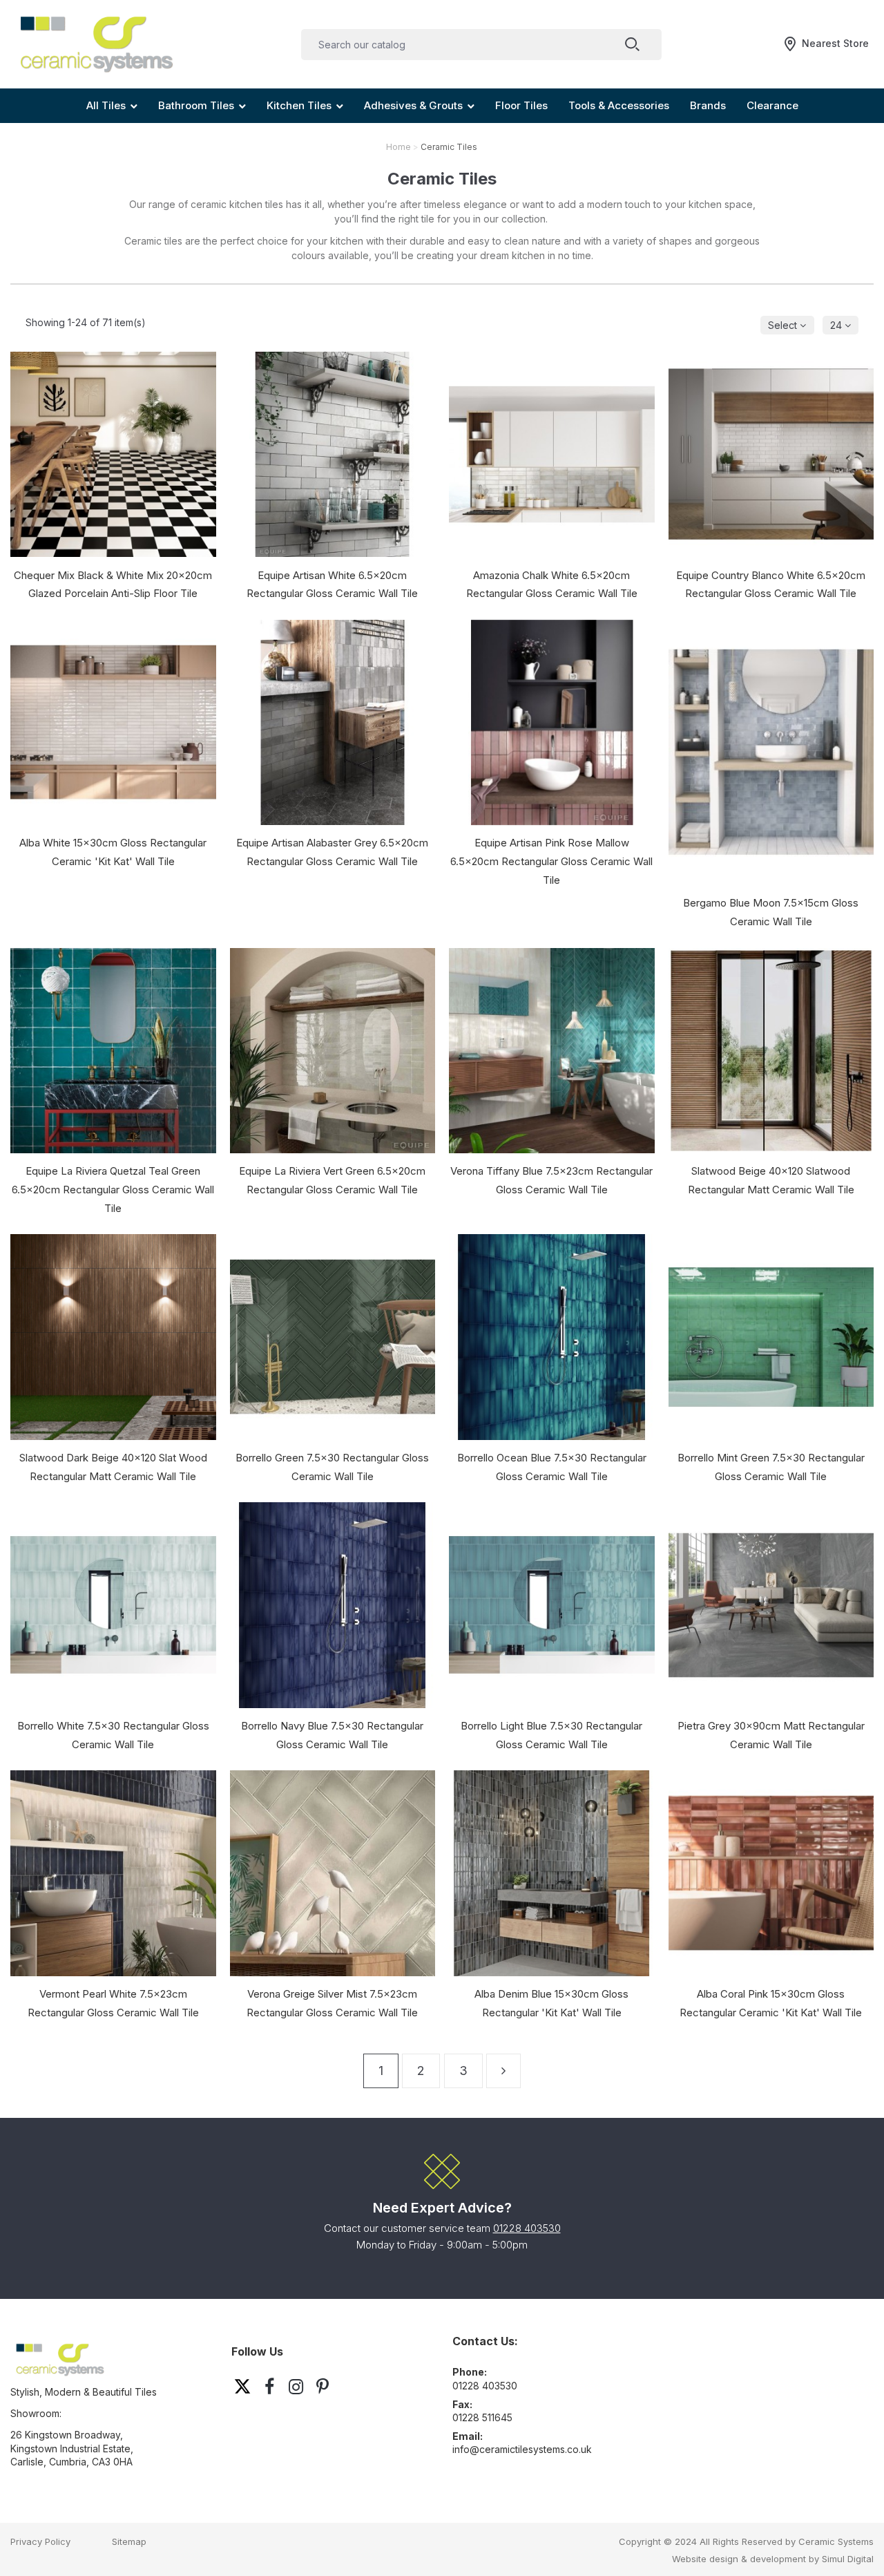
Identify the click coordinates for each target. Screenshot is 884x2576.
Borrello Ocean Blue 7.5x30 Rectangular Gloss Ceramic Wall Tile (552, 1467)
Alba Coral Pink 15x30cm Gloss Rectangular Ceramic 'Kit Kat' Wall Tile (771, 2003)
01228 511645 (482, 2417)
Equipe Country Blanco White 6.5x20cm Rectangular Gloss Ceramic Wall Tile (771, 585)
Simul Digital (848, 2559)
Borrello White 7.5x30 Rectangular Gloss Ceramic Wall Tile (113, 1735)
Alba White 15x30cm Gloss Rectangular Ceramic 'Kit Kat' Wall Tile (113, 852)
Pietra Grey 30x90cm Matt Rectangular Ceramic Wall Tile (771, 1735)
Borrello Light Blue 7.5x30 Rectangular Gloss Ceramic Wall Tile (551, 1735)
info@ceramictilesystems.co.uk (522, 2449)
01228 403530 (527, 2228)
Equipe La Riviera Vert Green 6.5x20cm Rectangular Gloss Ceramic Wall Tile (332, 1180)
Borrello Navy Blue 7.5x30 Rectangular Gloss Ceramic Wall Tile (332, 1735)
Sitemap (129, 2541)
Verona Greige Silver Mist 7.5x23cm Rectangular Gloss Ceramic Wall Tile (332, 2003)
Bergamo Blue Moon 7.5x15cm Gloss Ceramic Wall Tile (771, 912)
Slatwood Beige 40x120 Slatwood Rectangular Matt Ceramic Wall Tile (771, 1180)
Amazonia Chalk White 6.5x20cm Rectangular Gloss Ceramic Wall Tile (552, 585)
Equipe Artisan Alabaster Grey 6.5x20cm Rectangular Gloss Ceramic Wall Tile (332, 852)
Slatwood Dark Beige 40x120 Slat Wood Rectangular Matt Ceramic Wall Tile (113, 1467)
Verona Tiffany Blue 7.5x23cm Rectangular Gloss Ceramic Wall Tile (551, 1180)
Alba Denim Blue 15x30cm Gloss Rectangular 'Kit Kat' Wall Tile (551, 2003)
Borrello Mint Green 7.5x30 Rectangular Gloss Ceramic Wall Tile (771, 1467)
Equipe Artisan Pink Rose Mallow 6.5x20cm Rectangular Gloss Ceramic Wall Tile (551, 861)
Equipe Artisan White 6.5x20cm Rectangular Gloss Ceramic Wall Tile (332, 585)
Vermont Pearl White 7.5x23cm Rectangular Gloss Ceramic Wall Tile (113, 2003)
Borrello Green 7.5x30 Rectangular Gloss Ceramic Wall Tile (332, 1467)
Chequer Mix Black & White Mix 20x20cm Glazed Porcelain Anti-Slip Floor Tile (113, 585)
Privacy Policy (40, 2541)
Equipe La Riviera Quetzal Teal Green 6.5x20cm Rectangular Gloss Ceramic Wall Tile (113, 1190)
